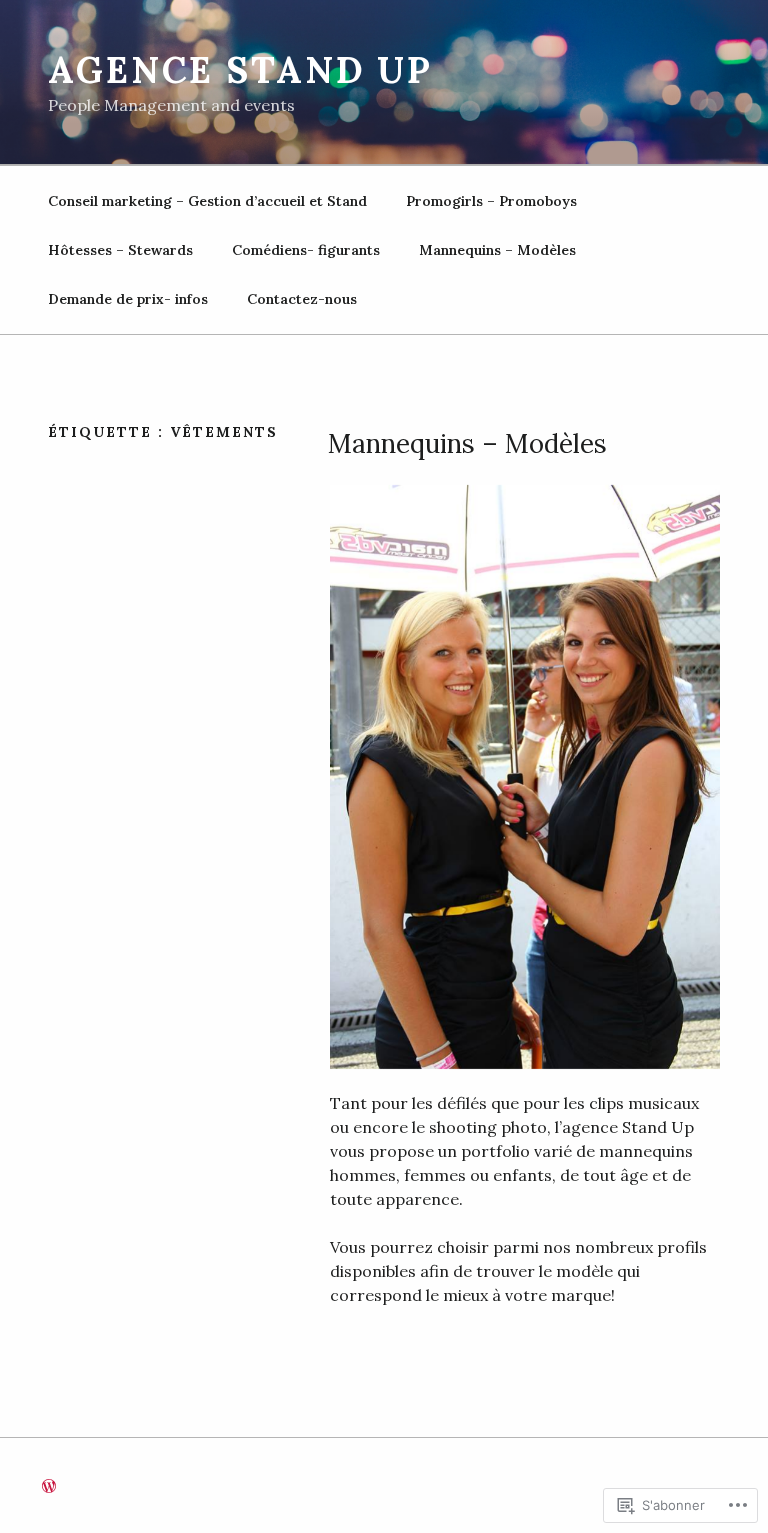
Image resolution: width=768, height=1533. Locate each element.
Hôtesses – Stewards (120, 250)
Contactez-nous (302, 299)
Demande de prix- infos (128, 299)
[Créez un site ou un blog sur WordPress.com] (49, 1487)
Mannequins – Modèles (497, 250)
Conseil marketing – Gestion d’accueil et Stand (207, 201)
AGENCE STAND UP (240, 70)
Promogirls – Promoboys (491, 201)
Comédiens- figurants (306, 250)
